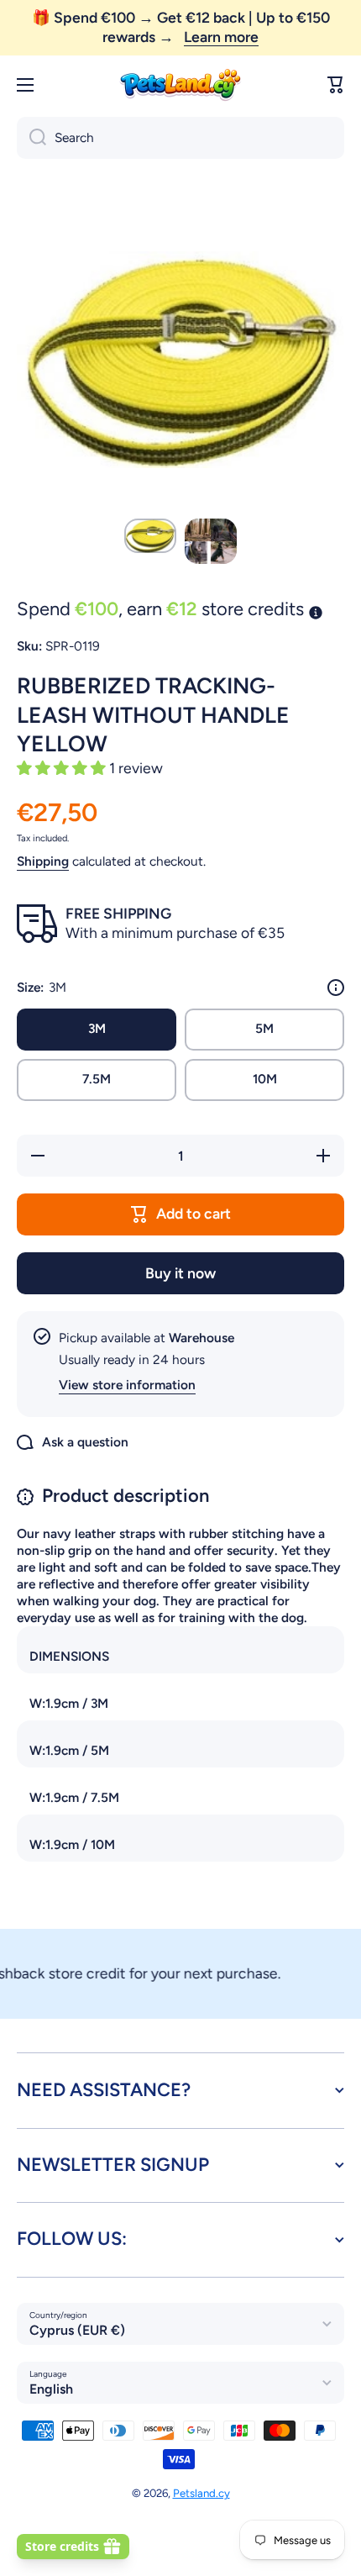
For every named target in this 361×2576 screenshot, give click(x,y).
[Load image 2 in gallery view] (211, 541)
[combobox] (180, 138)
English (51, 2389)
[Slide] (336, 988)
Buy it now (180, 1273)
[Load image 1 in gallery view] (150, 536)
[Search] (31, 138)
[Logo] (180, 85)
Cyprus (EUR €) (77, 2330)
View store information (127, 1385)
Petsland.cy (201, 2493)
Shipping (43, 861)
